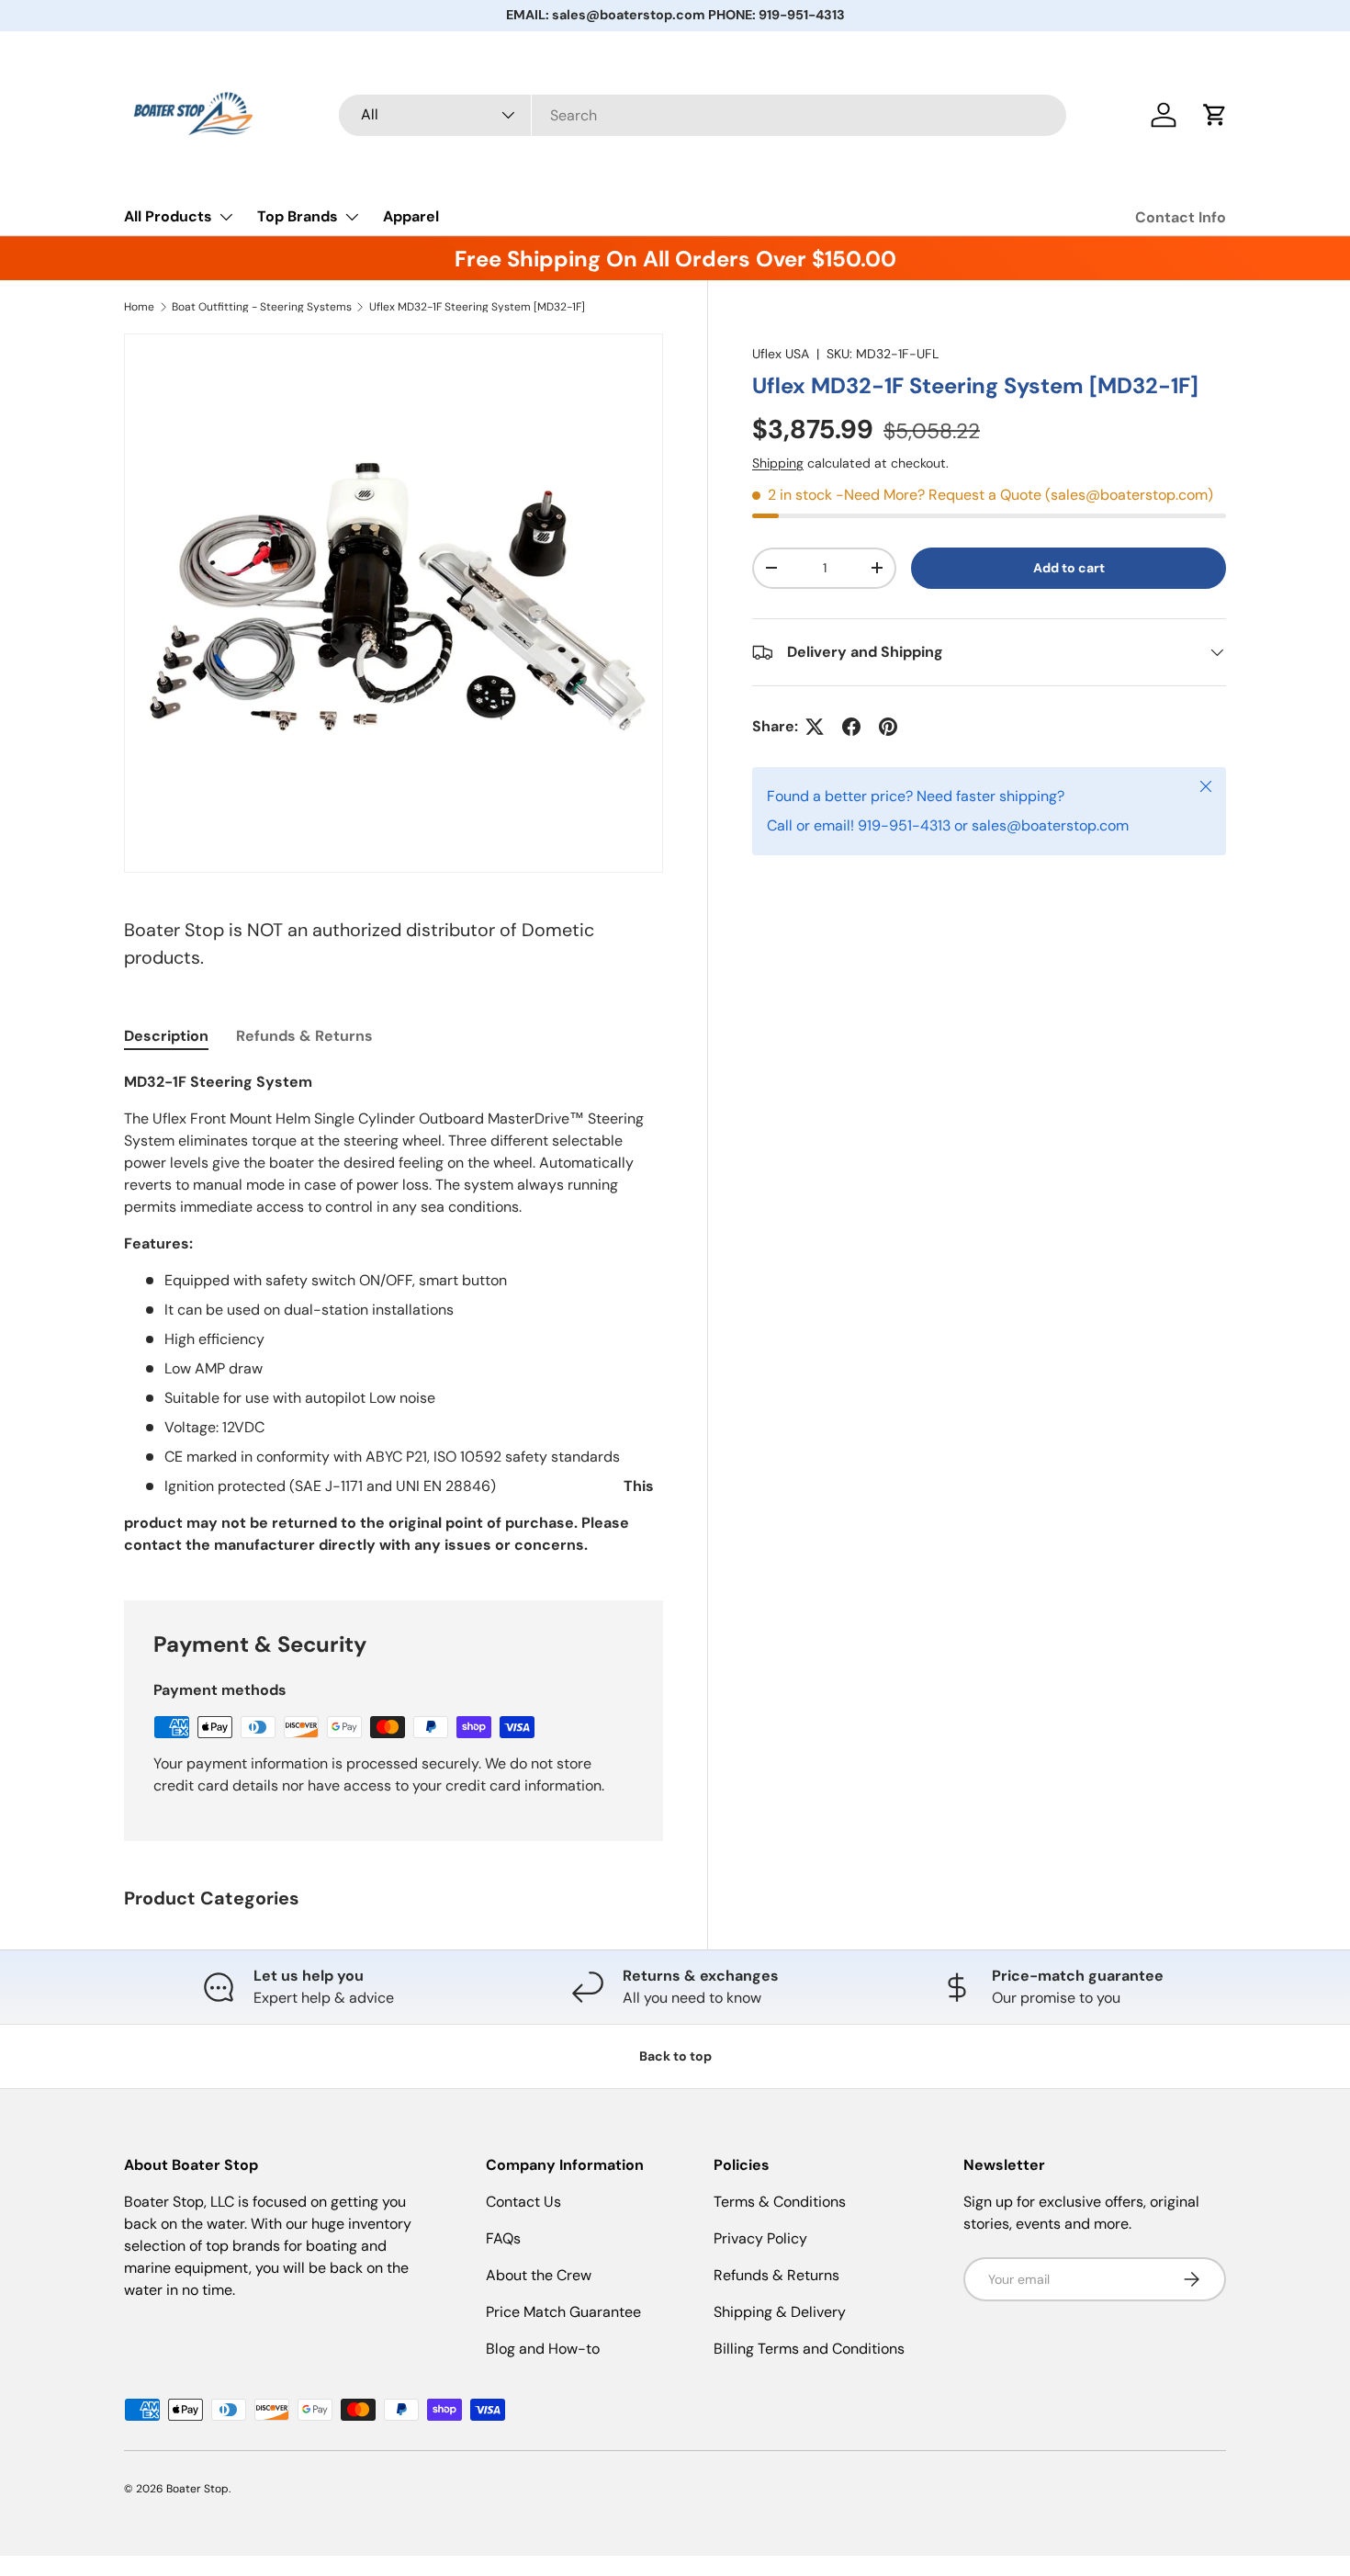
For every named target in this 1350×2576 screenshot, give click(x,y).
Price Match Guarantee (563, 2312)
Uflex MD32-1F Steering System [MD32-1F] (477, 307)
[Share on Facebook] (851, 727)
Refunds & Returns (776, 2275)
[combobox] (703, 115)
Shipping (778, 463)
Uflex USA (781, 354)
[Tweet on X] (815, 727)
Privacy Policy (760, 2238)
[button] (1215, 115)
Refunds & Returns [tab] (304, 1036)
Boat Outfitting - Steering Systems (262, 307)
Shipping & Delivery (780, 2312)
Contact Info (1181, 217)
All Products (168, 216)
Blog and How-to (543, 2349)
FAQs (503, 2238)
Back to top (675, 2056)
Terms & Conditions (780, 2202)
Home (139, 307)
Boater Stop (197, 2489)
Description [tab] (166, 1036)
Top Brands (298, 216)
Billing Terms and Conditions (809, 2349)
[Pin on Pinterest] (888, 727)
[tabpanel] (394, 1314)
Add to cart (1069, 568)
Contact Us (523, 2202)
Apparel (411, 216)
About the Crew (539, 2275)
